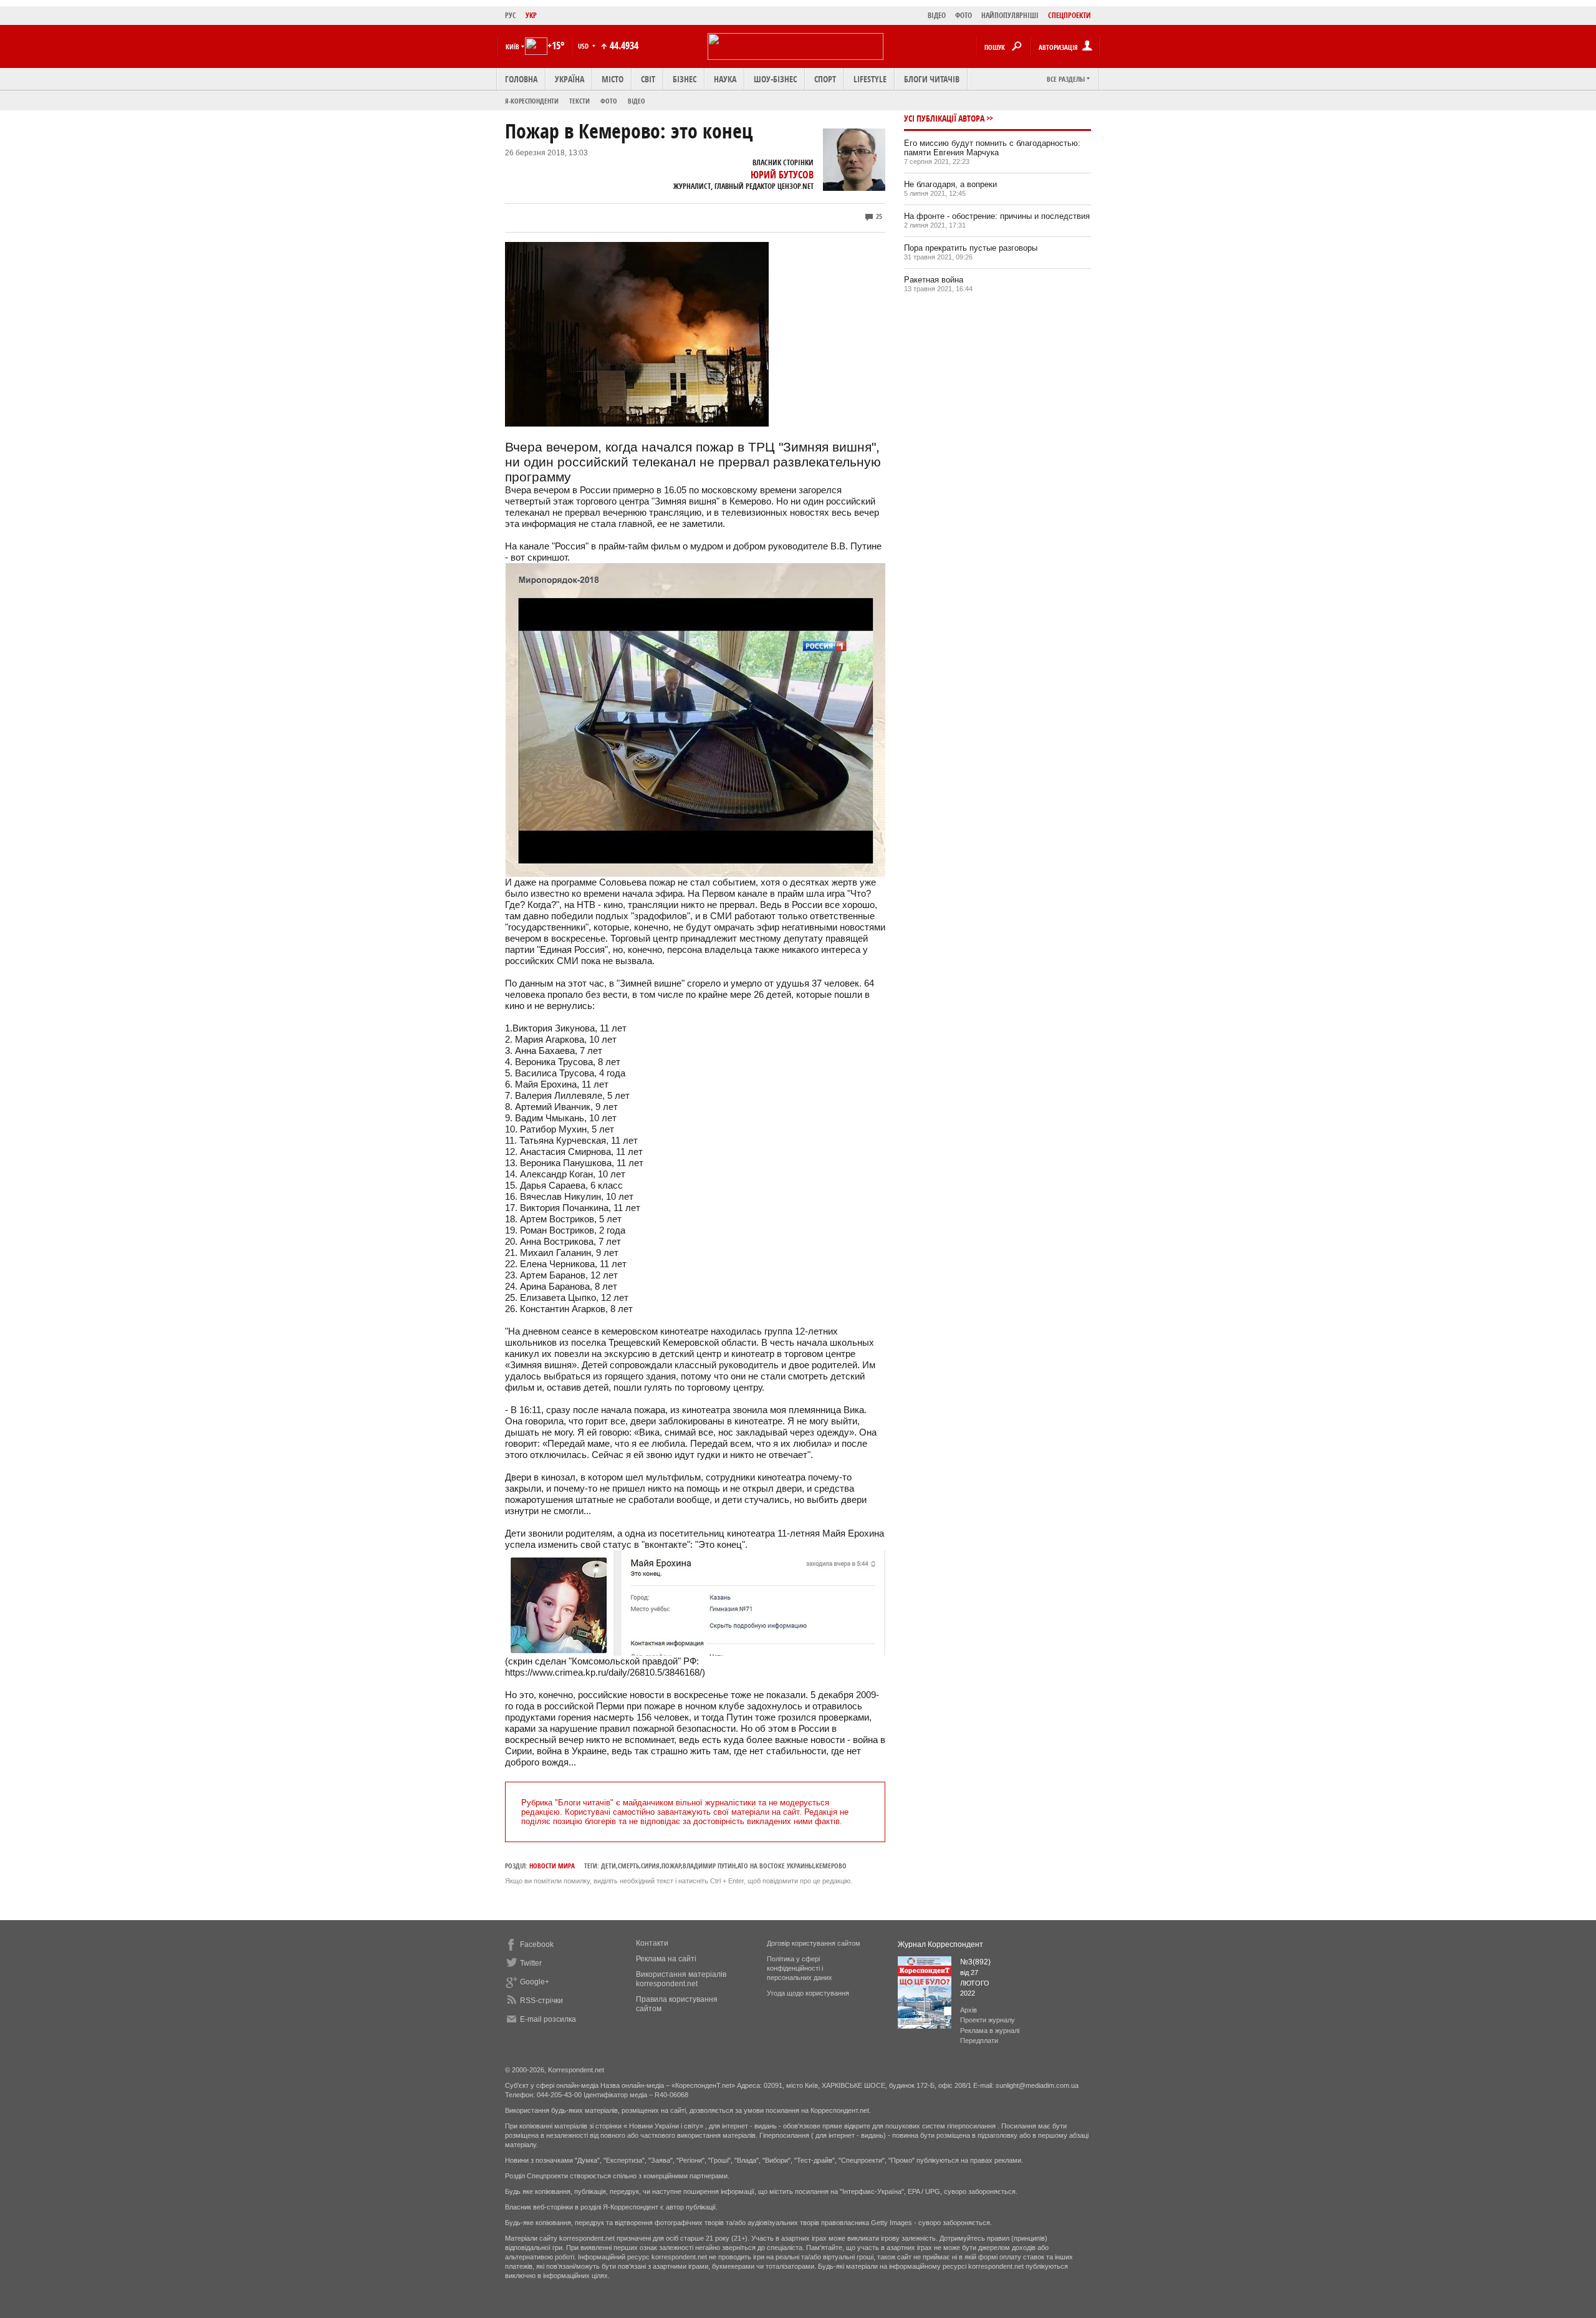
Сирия (650, 1866)
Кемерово (831, 1866)
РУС (511, 15)
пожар (671, 1866)
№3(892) (975, 1962)
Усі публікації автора (944, 118)
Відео (637, 101)
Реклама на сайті (666, 1959)
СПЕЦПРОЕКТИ (1070, 15)
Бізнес (685, 79)
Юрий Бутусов (782, 175)
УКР (531, 15)
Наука (725, 79)
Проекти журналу (988, 2020)
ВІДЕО (937, 15)
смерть (628, 1866)
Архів (969, 2010)
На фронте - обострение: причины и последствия (997, 216)
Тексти (579, 101)
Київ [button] (512, 46)
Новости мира (552, 1866)
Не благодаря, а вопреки (950, 184)
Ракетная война (934, 280)
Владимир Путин (709, 1866)
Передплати (979, 2040)
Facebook (537, 1944)
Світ (648, 79)
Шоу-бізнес (775, 79)
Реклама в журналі (990, 2031)
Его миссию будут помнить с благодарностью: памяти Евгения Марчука (992, 148)
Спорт (825, 79)
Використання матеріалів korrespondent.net (681, 1979)
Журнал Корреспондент (940, 1944)
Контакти (652, 1943)
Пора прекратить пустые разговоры (971, 248)
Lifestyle (870, 79)
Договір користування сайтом (814, 1943)
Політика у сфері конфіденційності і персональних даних (800, 1968)
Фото (609, 101)
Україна (570, 79)
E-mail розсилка (548, 2019)
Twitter (531, 1963)
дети (608, 1866)
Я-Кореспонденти (532, 101)
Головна (521, 79)
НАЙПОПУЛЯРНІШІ (1010, 15)
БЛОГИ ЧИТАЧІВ (932, 79)
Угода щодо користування (808, 1993)
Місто (613, 79)
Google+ (535, 1982)
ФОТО (964, 15)
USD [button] (584, 46)
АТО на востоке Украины (776, 1866)
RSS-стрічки (541, 2001)
